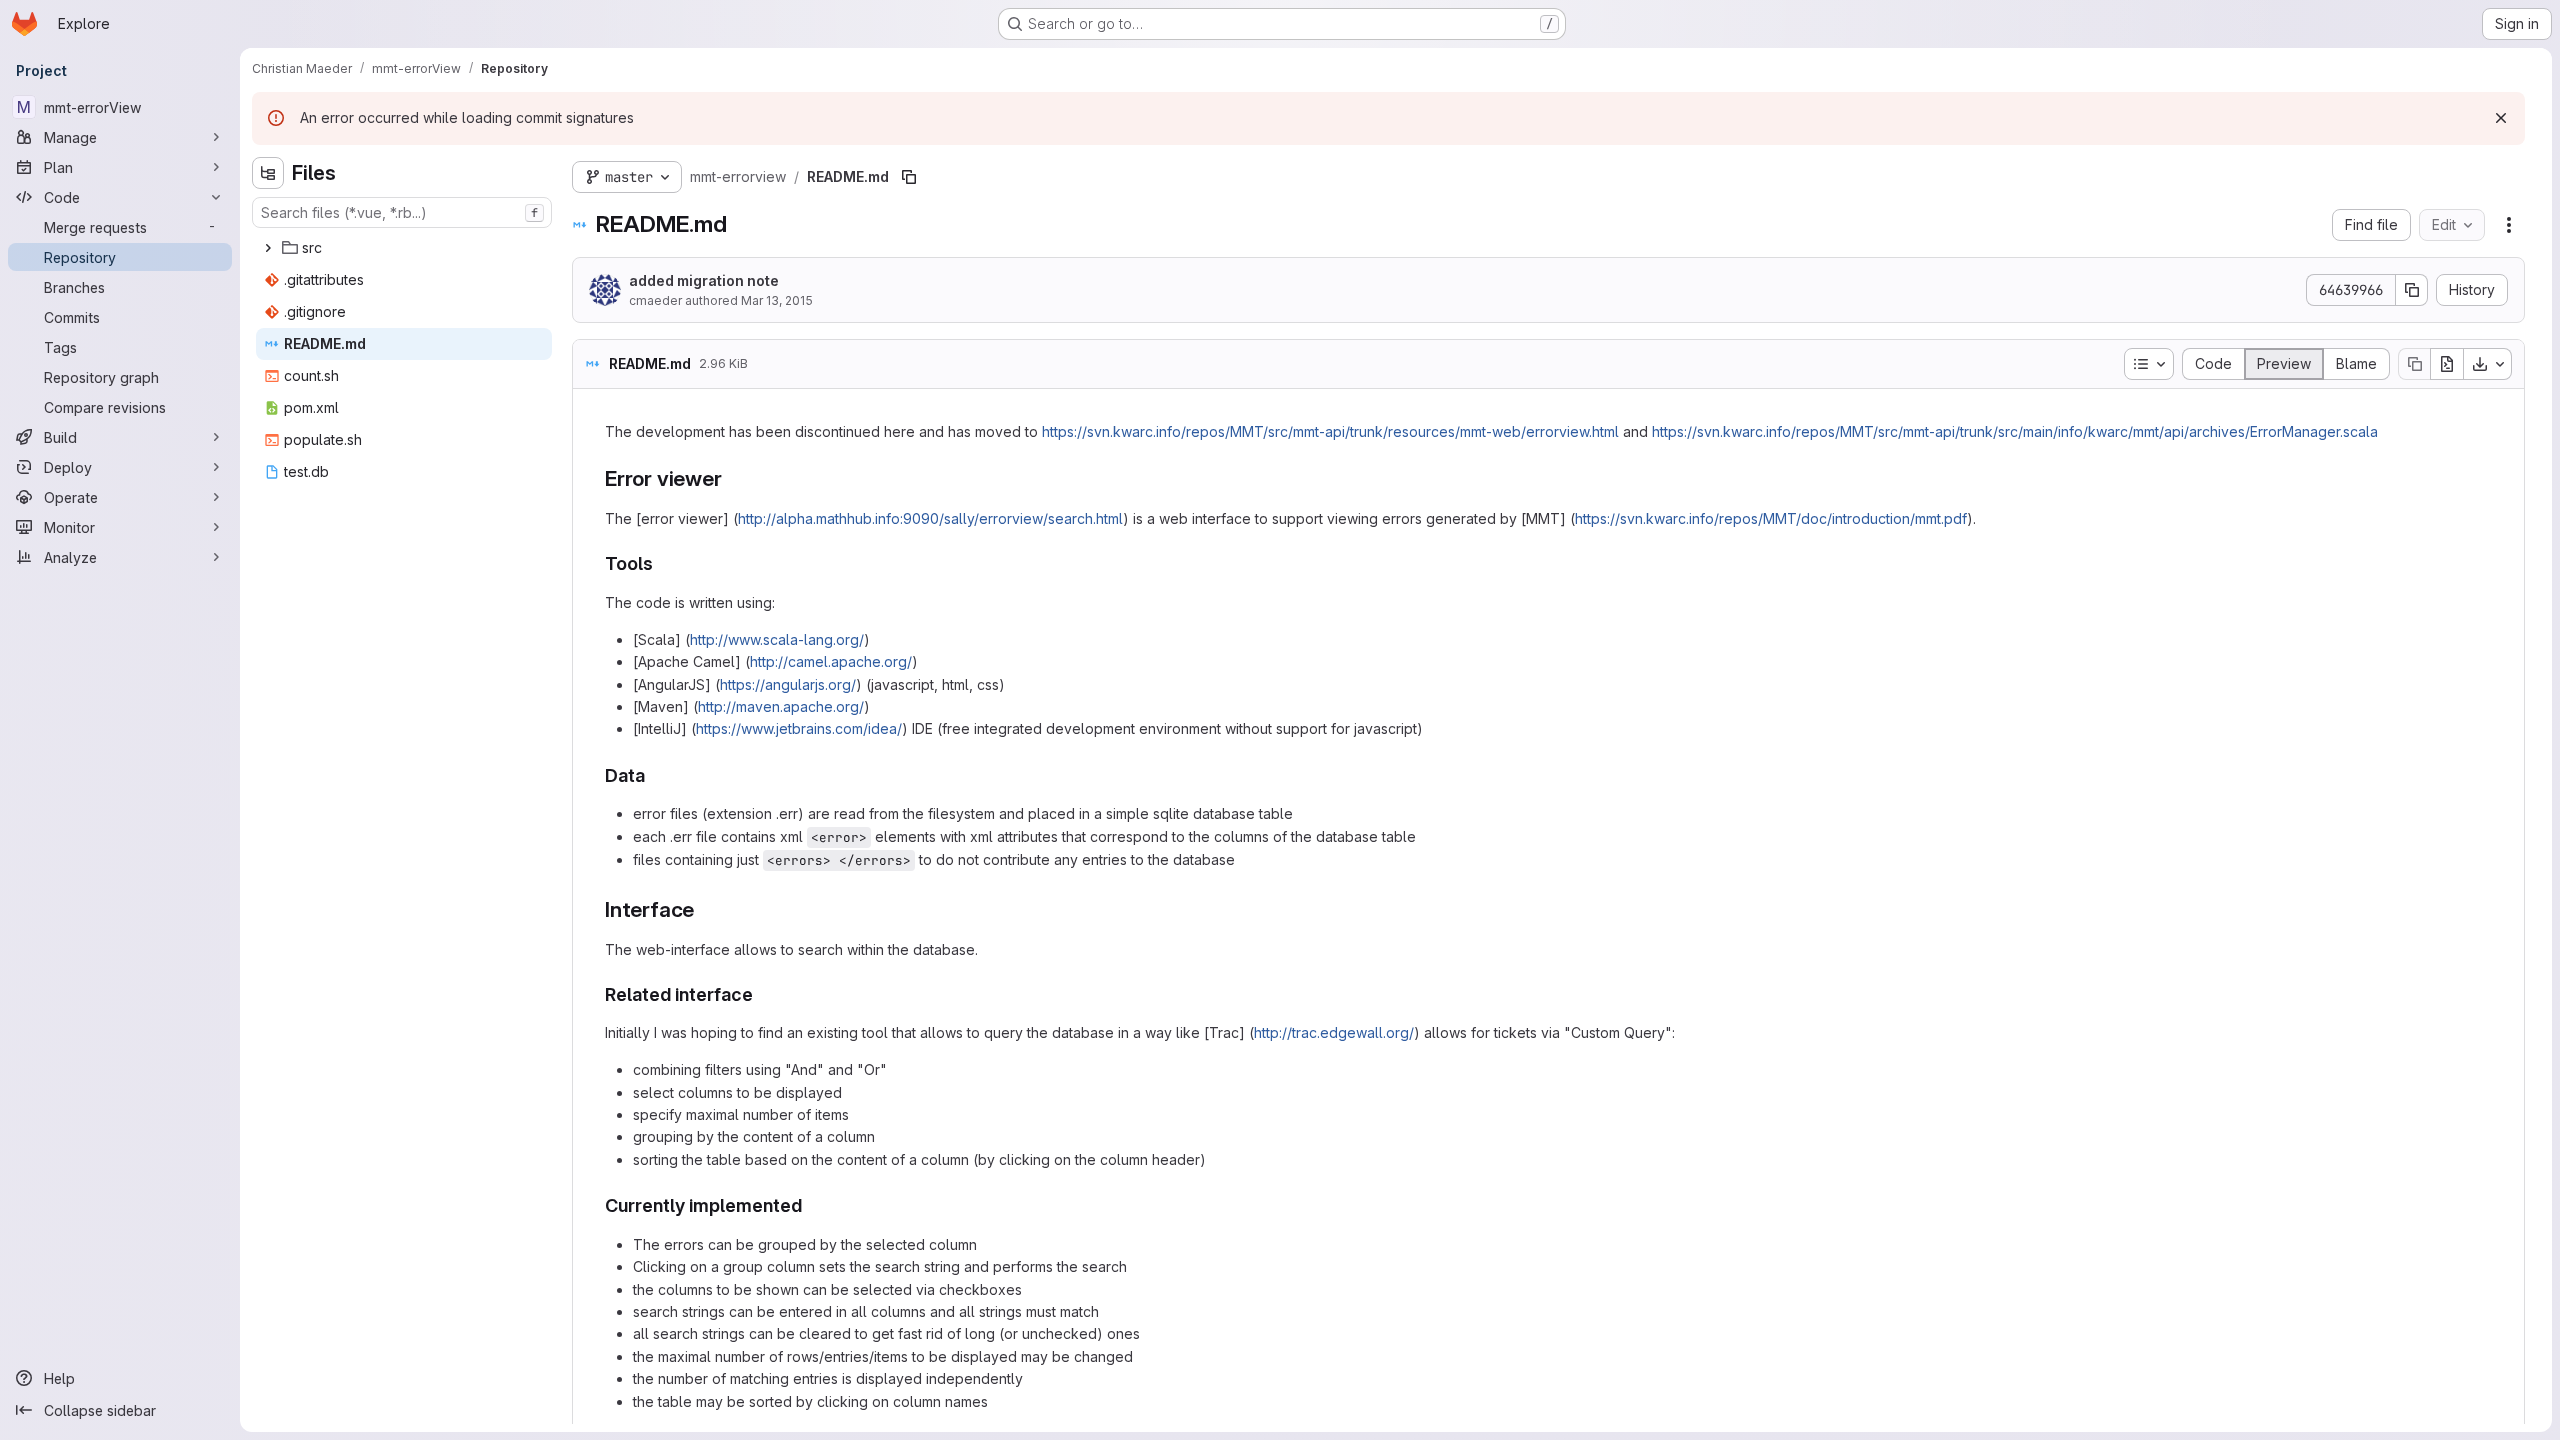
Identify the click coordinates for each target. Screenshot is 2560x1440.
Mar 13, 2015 (777, 300)
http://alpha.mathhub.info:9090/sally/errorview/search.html (930, 518)
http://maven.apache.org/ (781, 706)
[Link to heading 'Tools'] (663, 563)
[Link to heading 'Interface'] (705, 909)
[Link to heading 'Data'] (655, 775)
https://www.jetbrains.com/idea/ (799, 728)
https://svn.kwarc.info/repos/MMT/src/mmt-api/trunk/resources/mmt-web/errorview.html (1330, 431)
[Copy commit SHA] (2412, 290)
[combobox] (402, 212)
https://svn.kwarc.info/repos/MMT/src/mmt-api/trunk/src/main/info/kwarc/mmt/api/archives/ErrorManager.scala (2015, 431)
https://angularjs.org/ (788, 684)
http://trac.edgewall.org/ (1334, 1032)
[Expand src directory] (268, 248)
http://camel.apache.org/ (831, 661)
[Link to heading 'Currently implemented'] (812, 1205)
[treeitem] (404, 248)
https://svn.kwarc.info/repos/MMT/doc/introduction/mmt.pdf (1771, 518)
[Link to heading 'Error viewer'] (732, 478)
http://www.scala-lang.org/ (777, 639)
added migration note (704, 280)
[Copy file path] (909, 177)
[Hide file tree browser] (268, 173)
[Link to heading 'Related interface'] (763, 994)
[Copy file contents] (2414, 364)
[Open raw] (2447, 364)
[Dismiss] (2501, 118)
